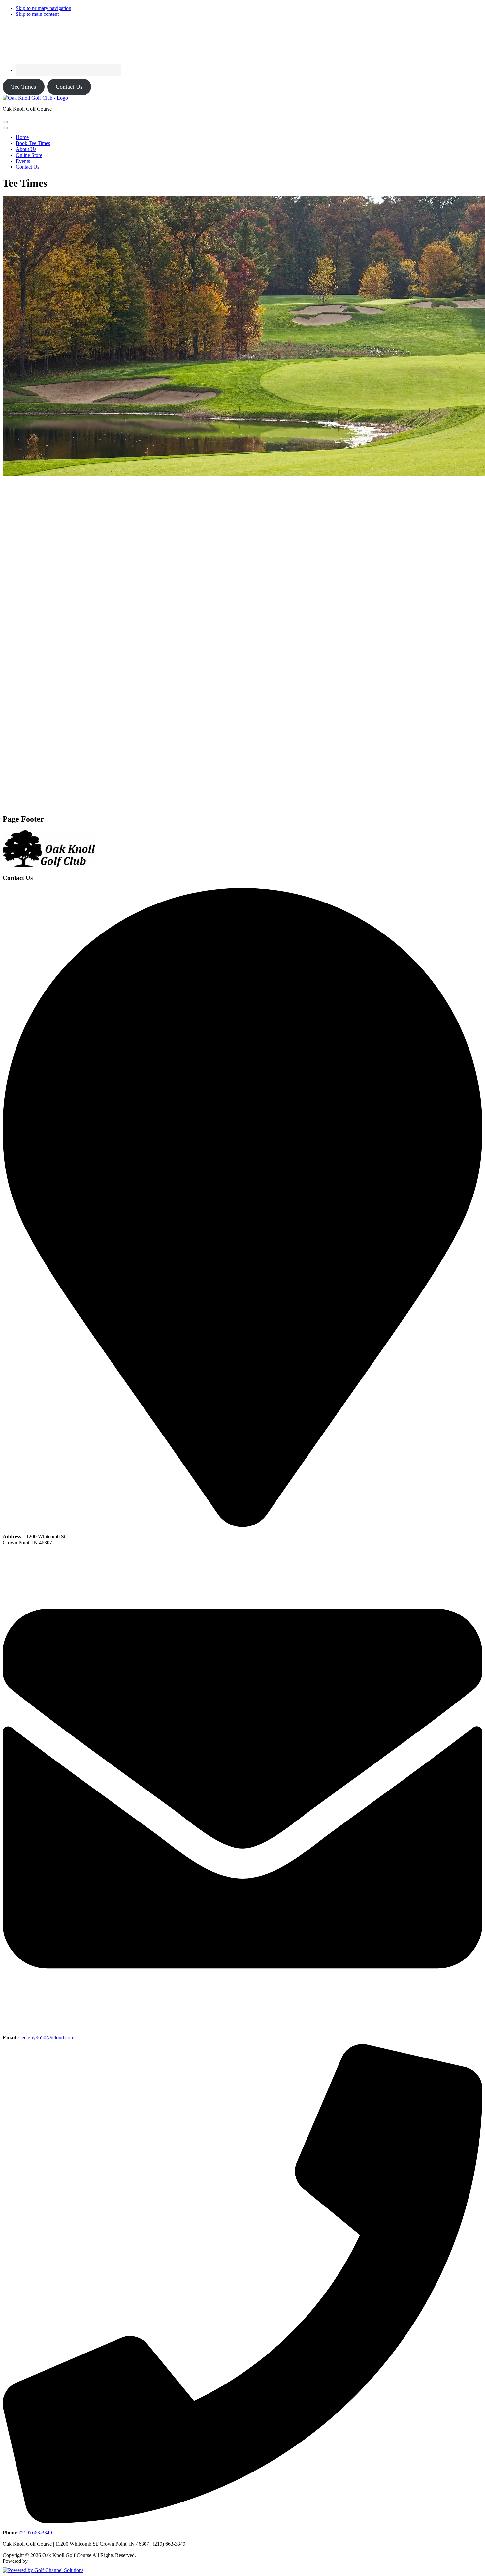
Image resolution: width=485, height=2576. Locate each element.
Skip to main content (37, 14)
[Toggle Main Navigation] (5, 122)
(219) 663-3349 (36, 2533)
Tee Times (24, 87)
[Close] (5, 128)
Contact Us (69, 87)
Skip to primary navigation (44, 8)
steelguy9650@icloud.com (46, 2038)
